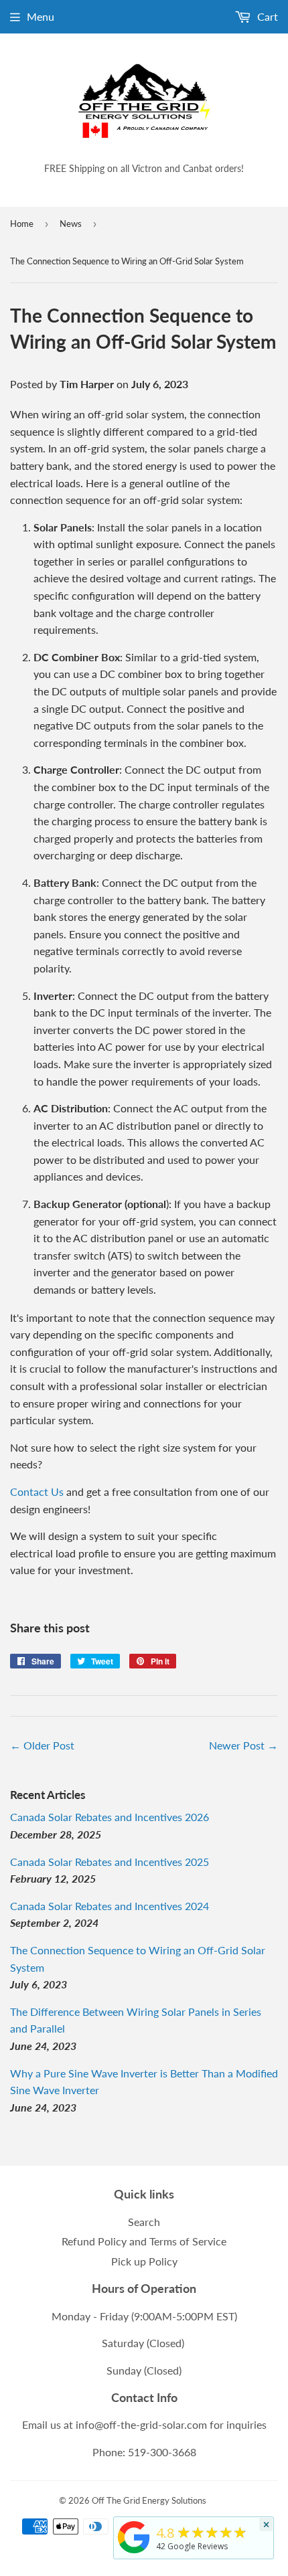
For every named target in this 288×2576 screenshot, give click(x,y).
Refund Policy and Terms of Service (144, 2241)
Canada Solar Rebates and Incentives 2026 (110, 1817)
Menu (41, 16)
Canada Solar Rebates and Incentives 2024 (110, 1906)
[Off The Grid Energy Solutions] (134, 2553)
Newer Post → (243, 1745)
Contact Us (37, 1491)
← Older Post (42, 1745)
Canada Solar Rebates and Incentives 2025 (110, 1862)
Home (22, 224)
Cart (266, 16)
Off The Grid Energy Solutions (149, 2500)
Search (144, 2222)
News (71, 224)
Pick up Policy (144, 2261)
